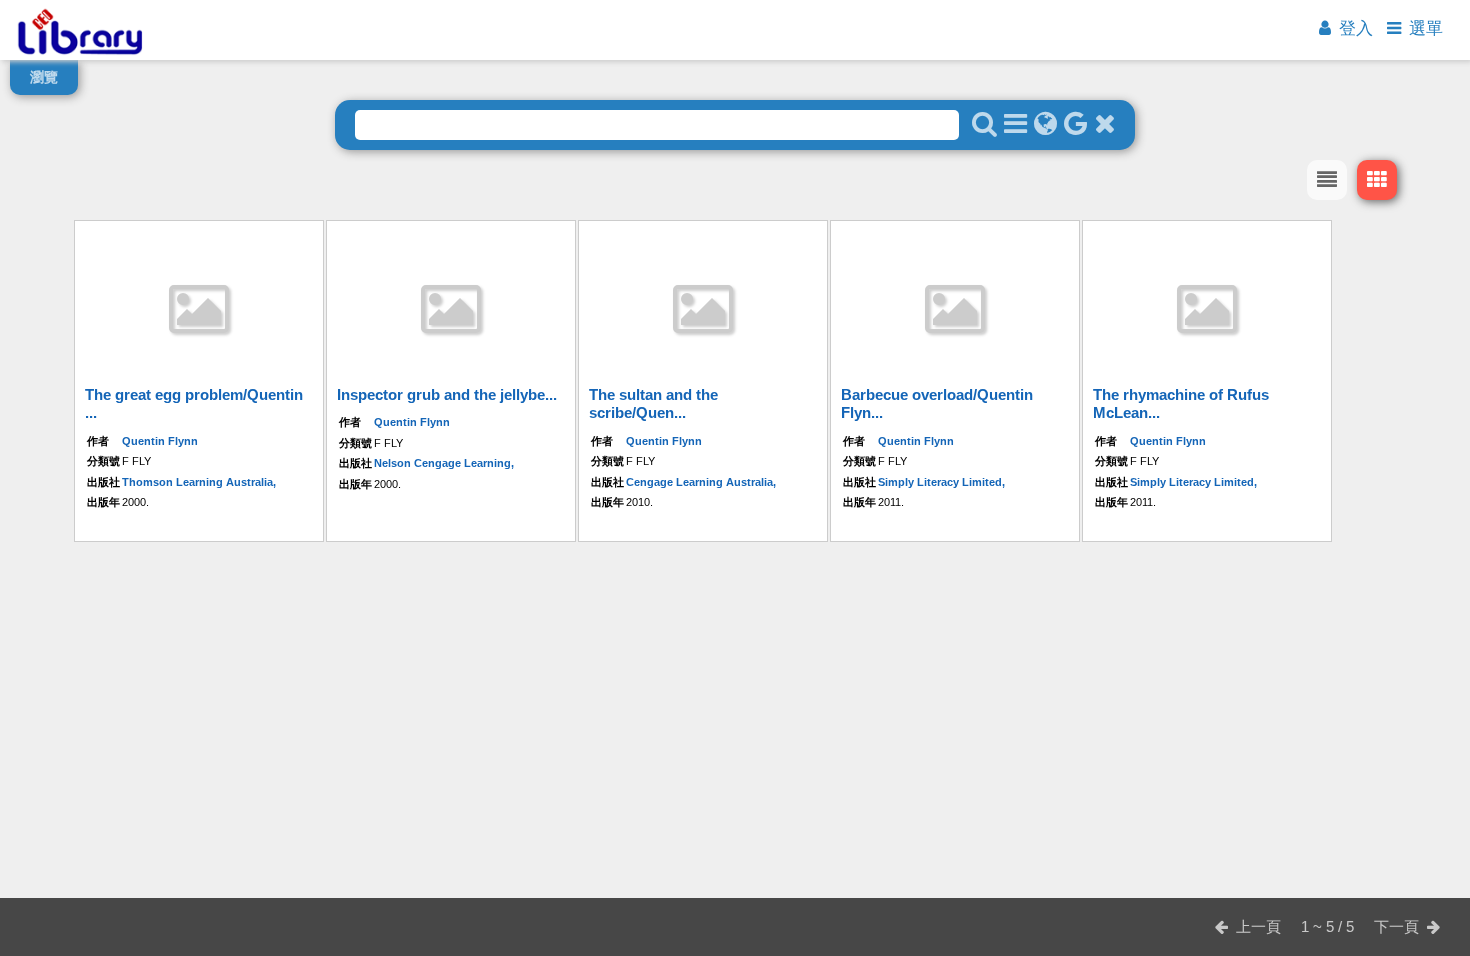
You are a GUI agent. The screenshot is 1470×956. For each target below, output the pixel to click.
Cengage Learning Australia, (701, 482)
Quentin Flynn (160, 441)
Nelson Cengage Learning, (444, 463)
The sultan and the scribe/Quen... (653, 403)
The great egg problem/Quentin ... (194, 403)
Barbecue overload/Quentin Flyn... (937, 403)
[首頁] (79, 55)
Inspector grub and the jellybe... (447, 394)
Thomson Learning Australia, (199, 482)
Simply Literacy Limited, (941, 482)
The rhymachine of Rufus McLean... (1181, 403)
